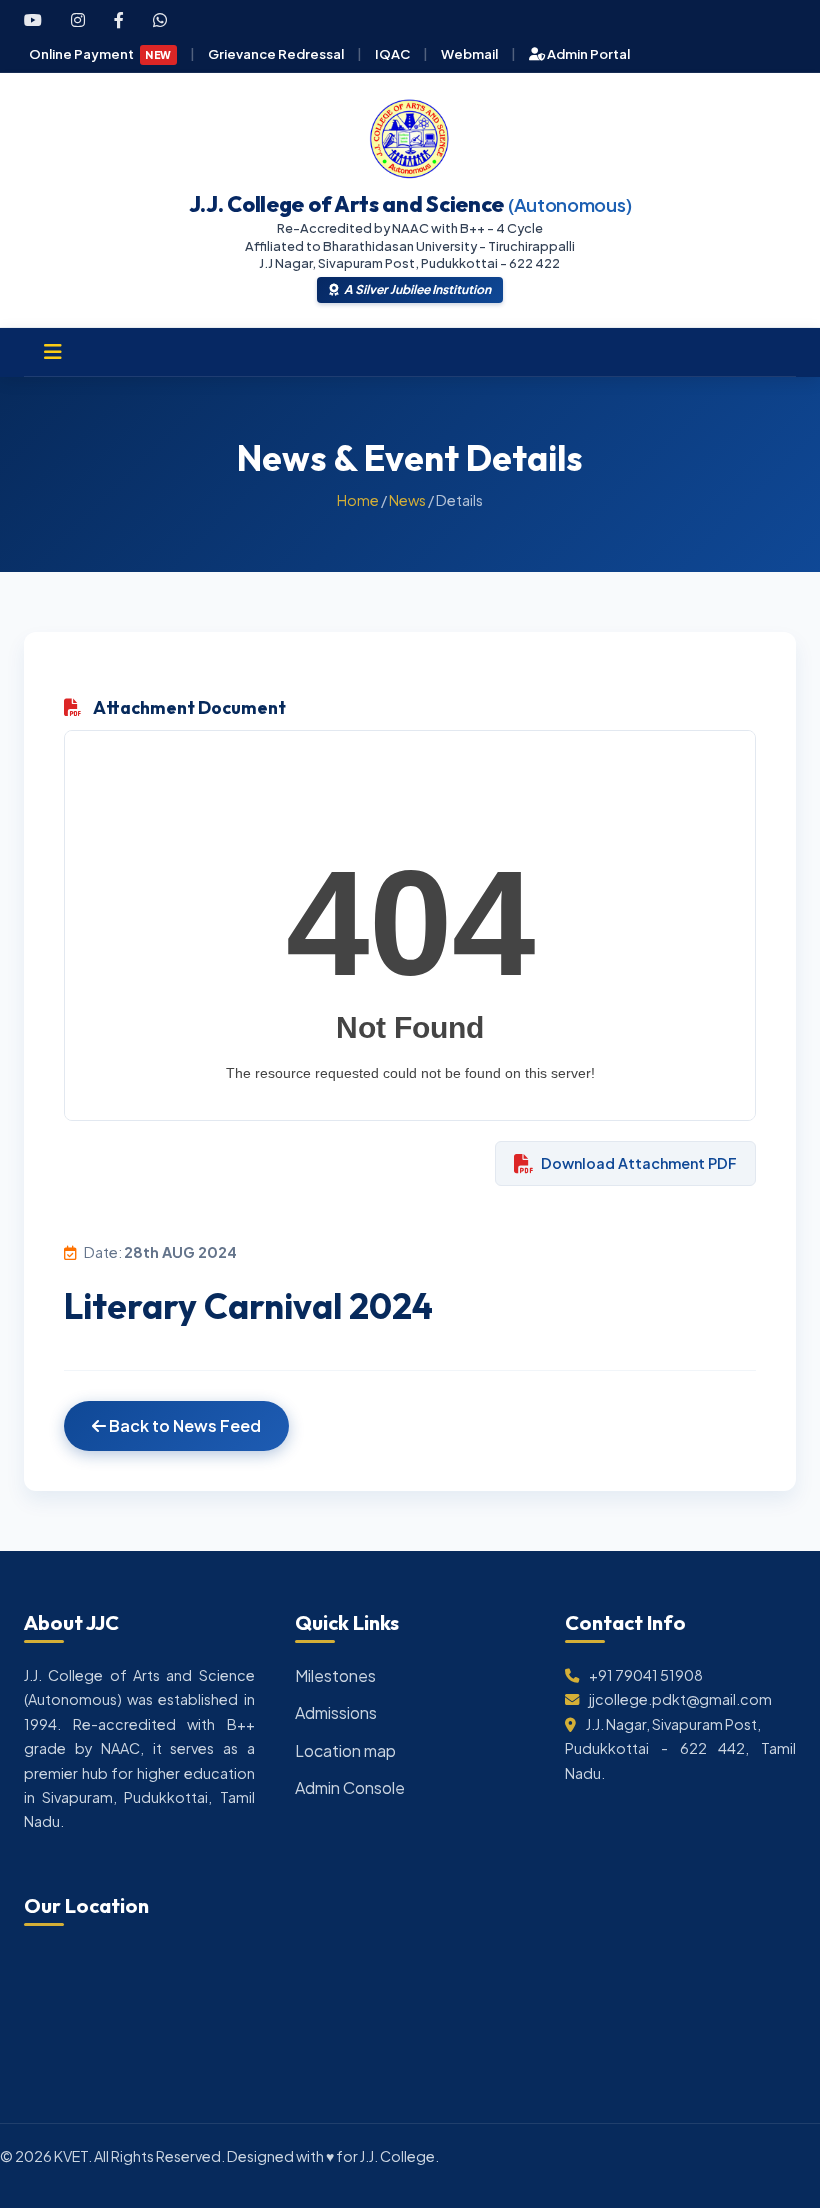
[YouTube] (33, 20)
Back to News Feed (183, 1425)
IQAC (392, 53)
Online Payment (100, 53)
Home (358, 500)
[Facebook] (119, 20)
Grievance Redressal (276, 53)
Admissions (336, 1712)
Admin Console (350, 1787)
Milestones (335, 1675)
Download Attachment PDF (639, 1163)
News (407, 500)
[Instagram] (78, 20)
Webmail (469, 53)
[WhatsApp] (160, 20)
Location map (345, 1750)
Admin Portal (587, 53)
